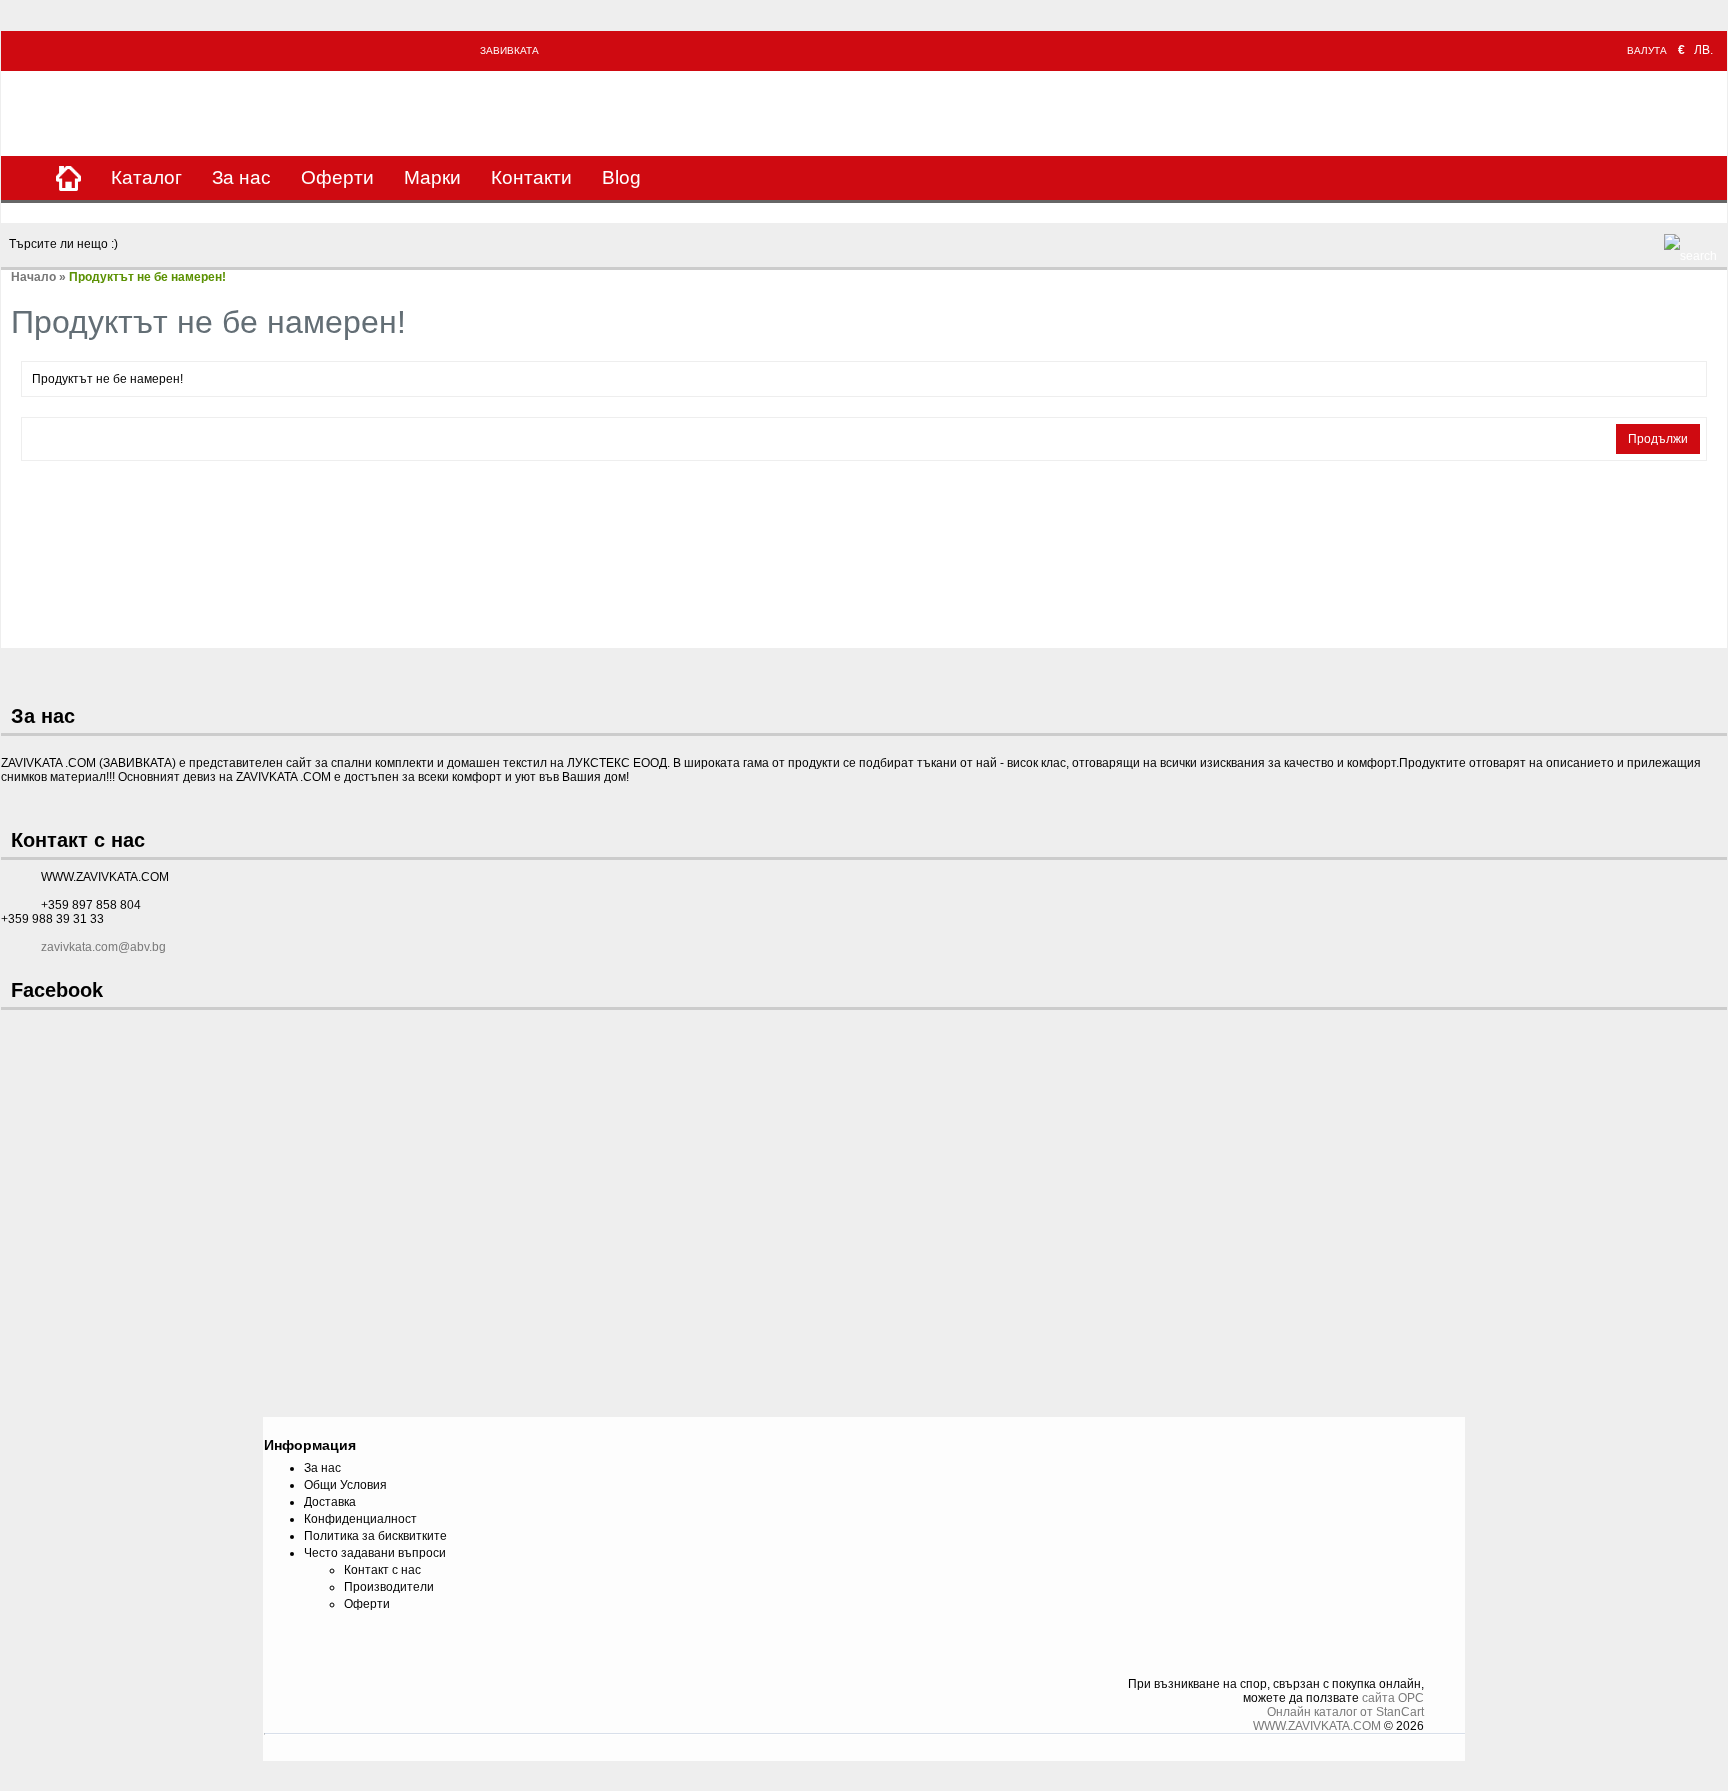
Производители (389, 1587)
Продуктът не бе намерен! (147, 277)
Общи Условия (345, 1485)
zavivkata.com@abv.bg (103, 947)
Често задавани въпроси (375, 1553)
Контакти (531, 177)
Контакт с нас (382, 1570)
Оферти (337, 177)
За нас (241, 177)
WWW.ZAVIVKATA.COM (1317, 1726)
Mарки (432, 177)
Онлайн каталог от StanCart (1345, 1712)
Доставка (330, 1502)
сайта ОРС (1393, 1698)
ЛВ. (1703, 50)
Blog (621, 177)
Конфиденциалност (360, 1519)
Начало (33, 277)
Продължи (1658, 439)
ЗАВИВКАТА (509, 50)
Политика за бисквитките (375, 1536)
